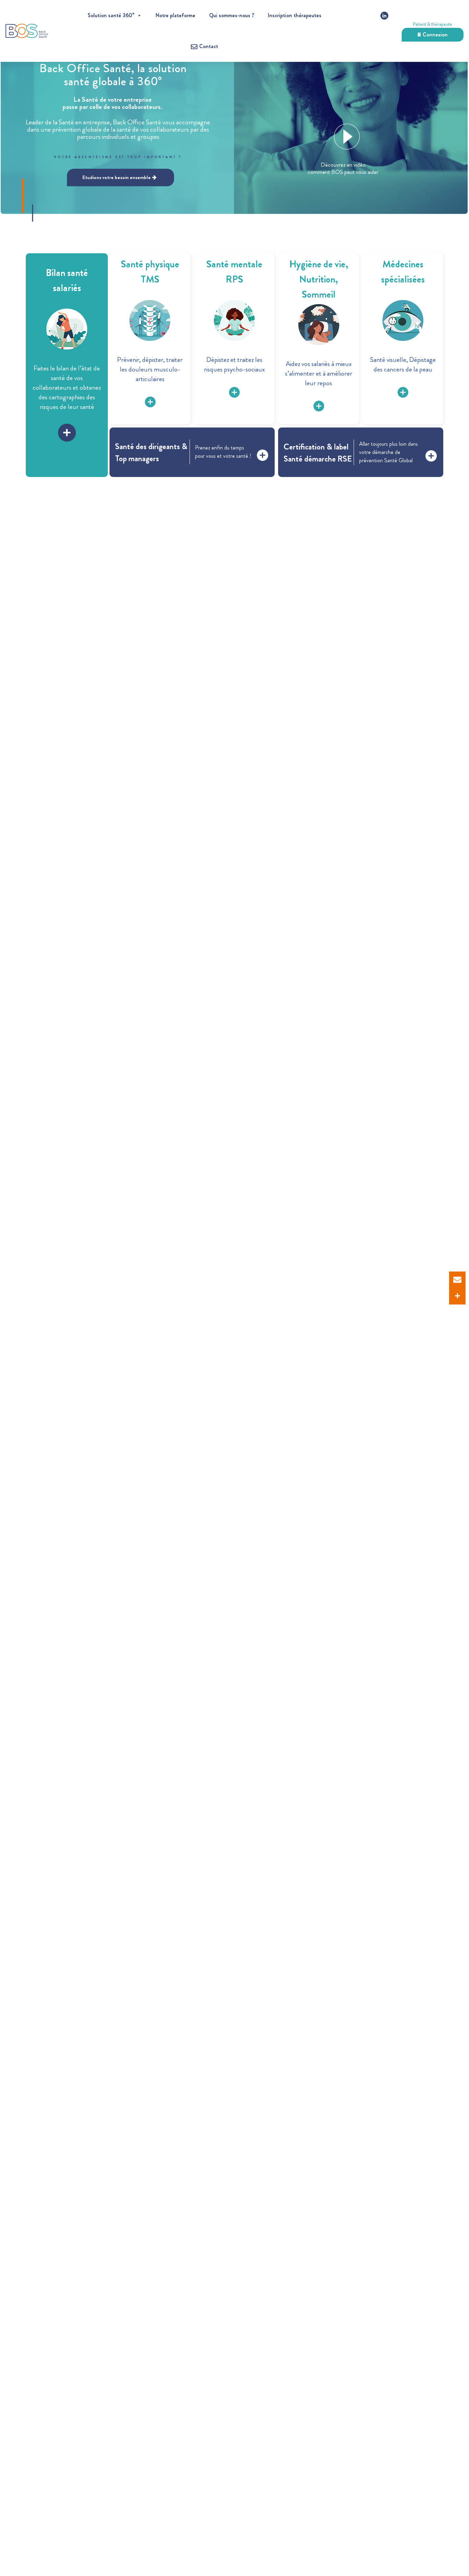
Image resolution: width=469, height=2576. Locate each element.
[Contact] (457, 1280)
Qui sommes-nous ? (232, 15)
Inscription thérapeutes (295, 15)
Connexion (435, 35)
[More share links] (457, 1296)
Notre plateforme (175, 15)
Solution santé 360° (111, 15)
